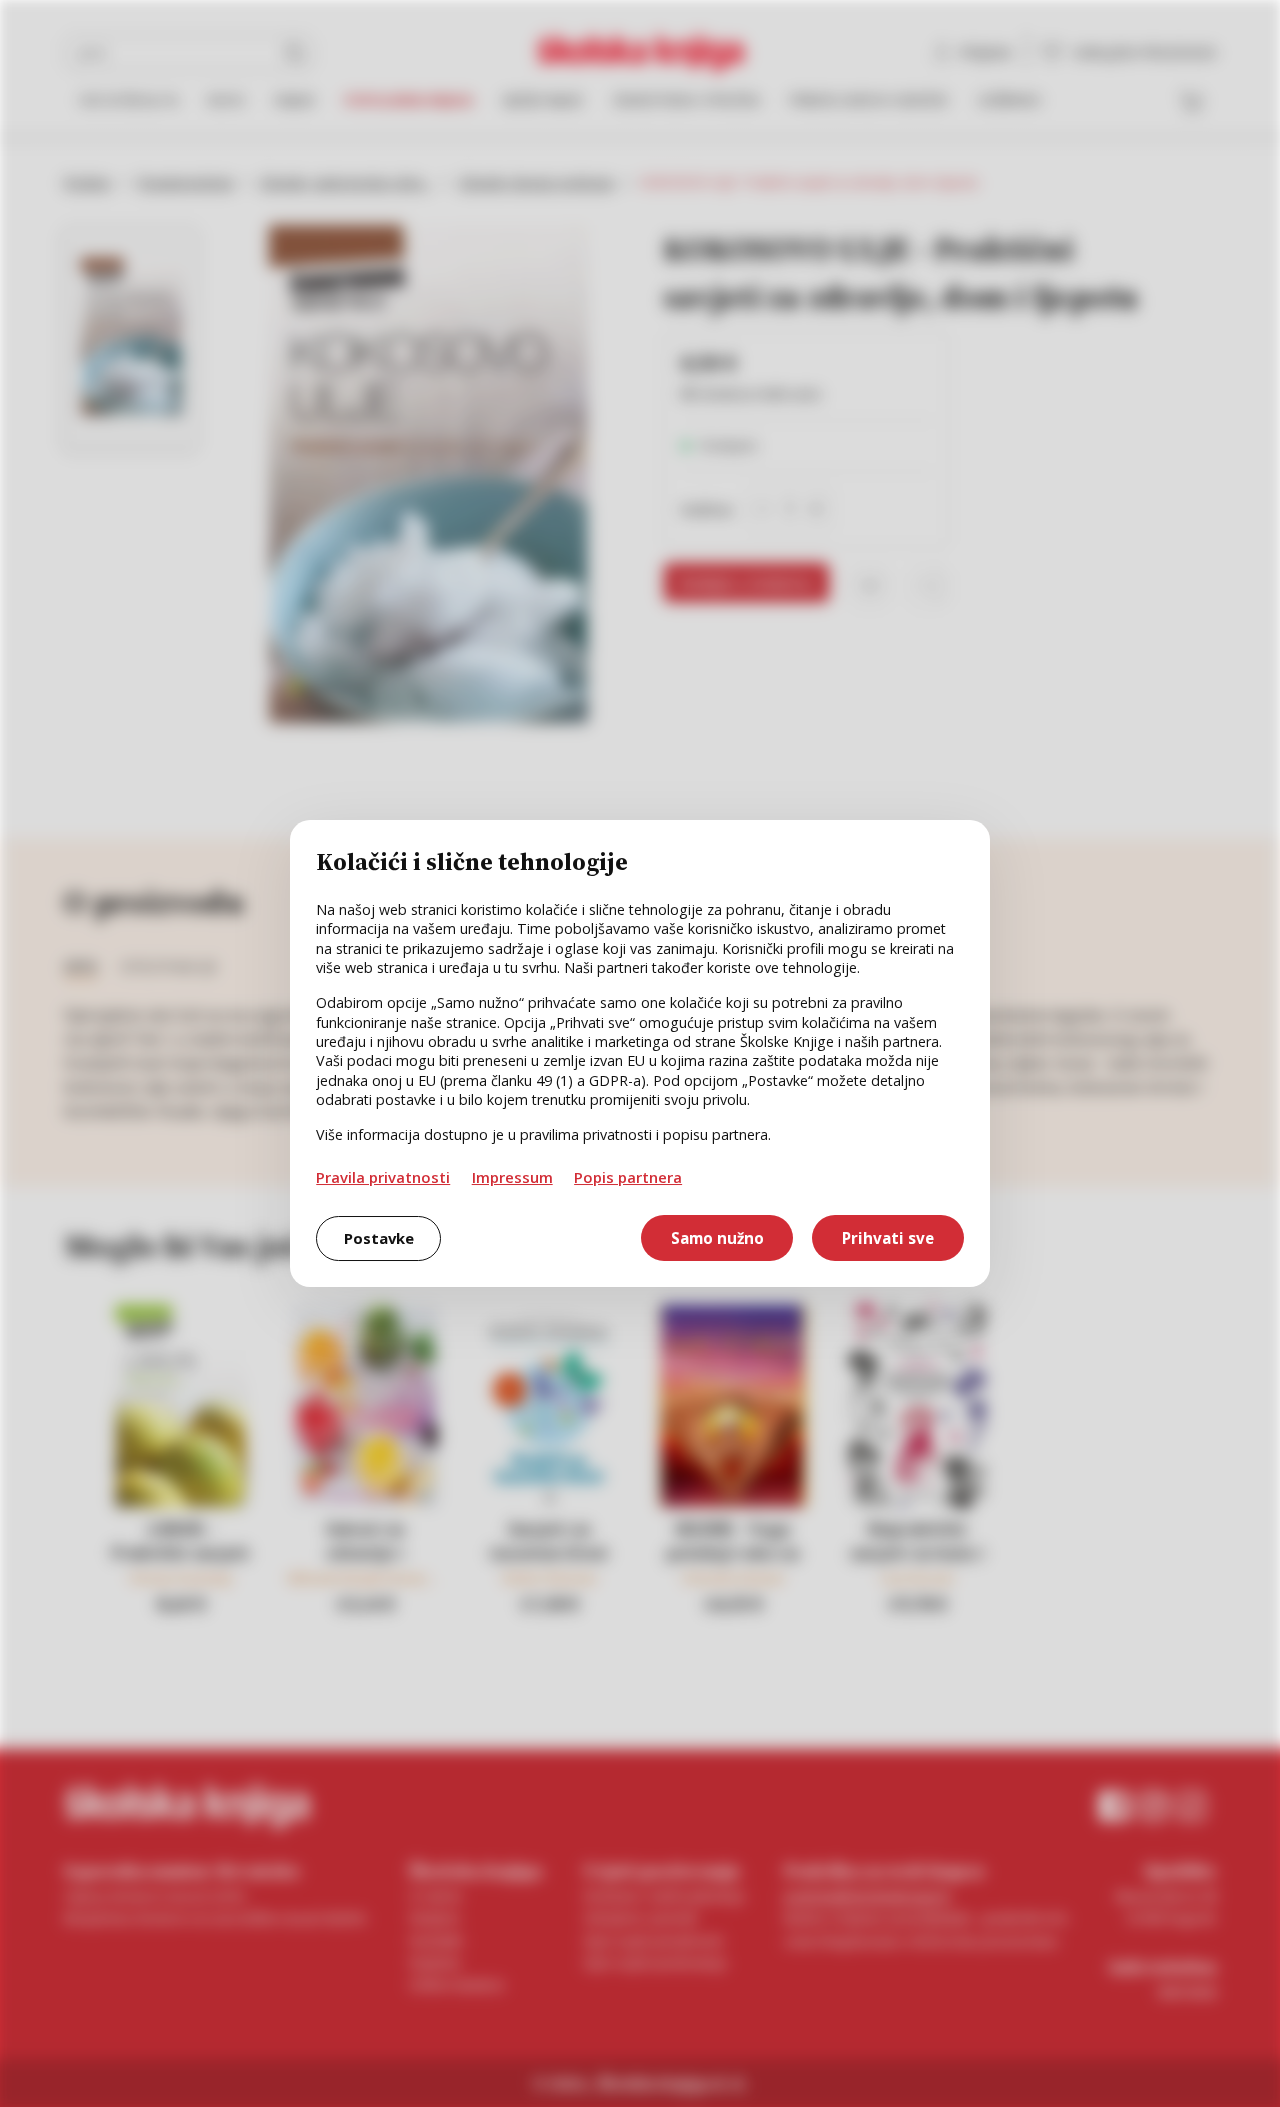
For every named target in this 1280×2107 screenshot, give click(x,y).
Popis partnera (628, 1177)
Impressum (512, 1177)
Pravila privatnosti (383, 1177)
